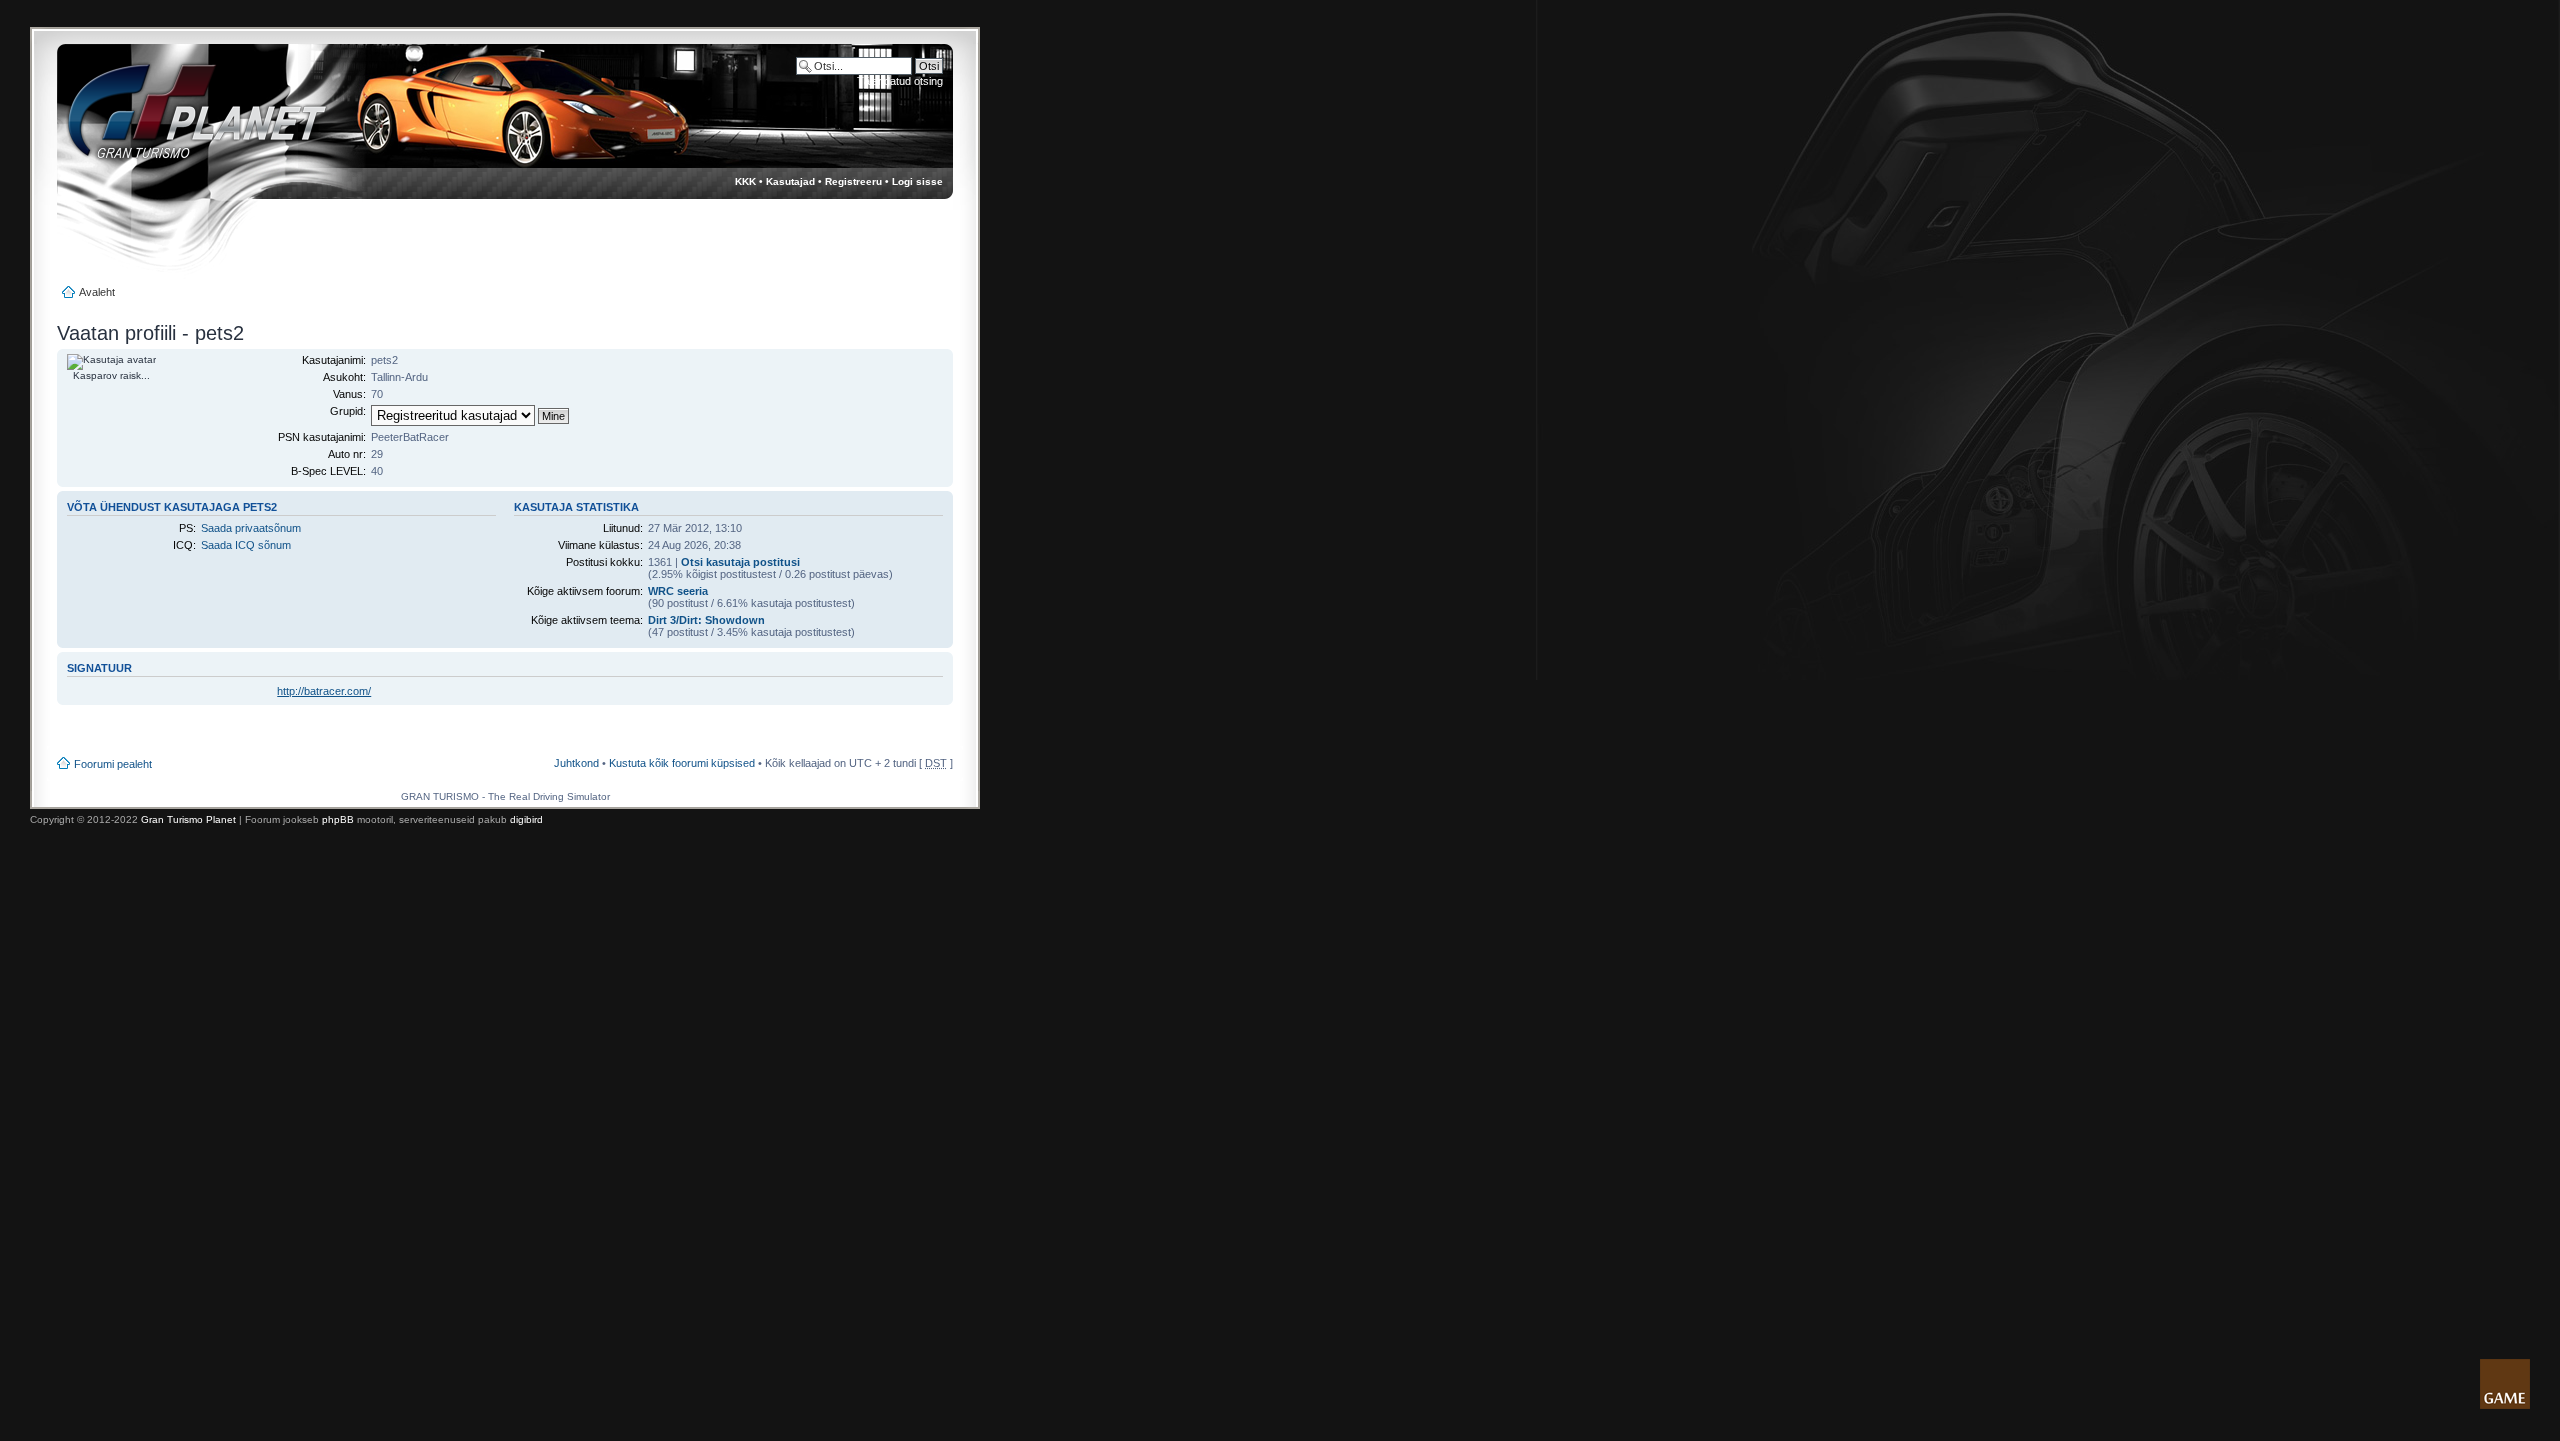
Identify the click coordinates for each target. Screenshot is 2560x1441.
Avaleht (97, 292)
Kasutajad (790, 181)
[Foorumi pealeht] (178, 120)
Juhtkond (576, 763)
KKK (745, 181)
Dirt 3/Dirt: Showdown (706, 620)
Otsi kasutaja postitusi (740, 562)
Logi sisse (917, 181)
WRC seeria (678, 591)
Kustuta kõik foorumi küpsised (682, 763)
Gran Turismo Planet (188, 819)
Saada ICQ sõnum (246, 545)
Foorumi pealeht (113, 764)
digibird (526, 819)
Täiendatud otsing (900, 81)
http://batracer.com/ (324, 691)
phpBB (338, 819)
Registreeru (853, 181)
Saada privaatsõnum (251, 528)
